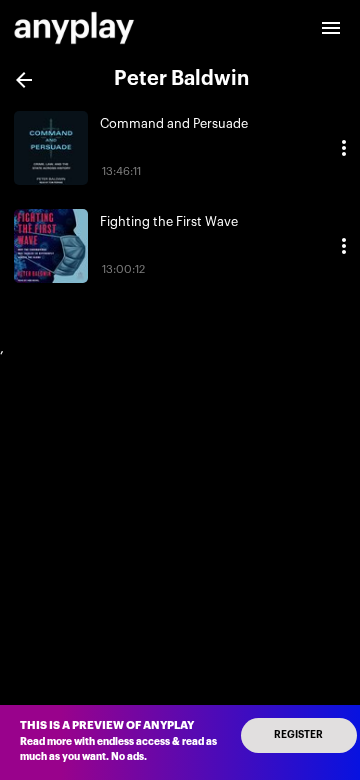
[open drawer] (331, 28)
